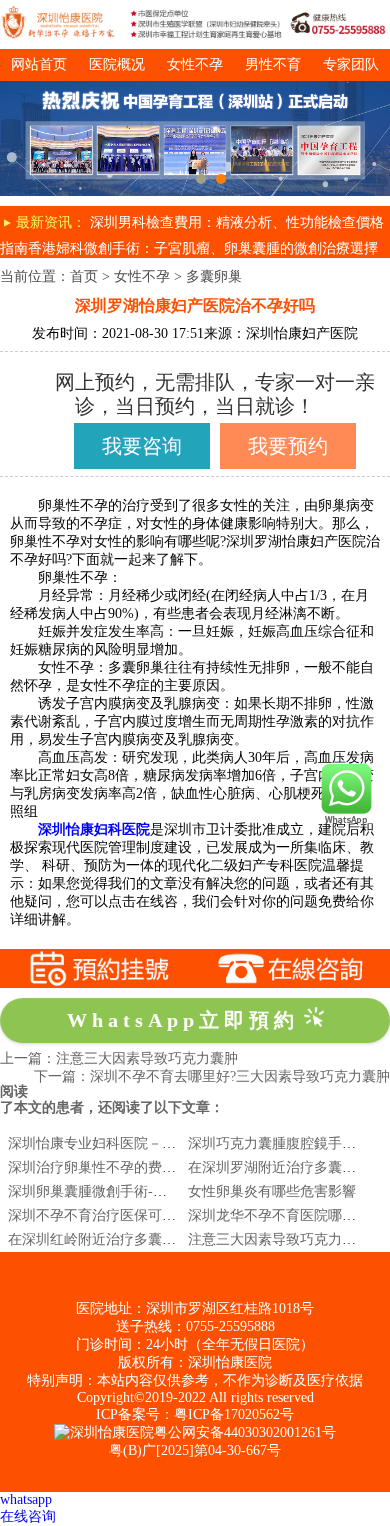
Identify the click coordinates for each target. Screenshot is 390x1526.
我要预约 (288, 446)
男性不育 (273, 64)
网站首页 (39, 64)
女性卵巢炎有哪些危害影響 (272, 1191)
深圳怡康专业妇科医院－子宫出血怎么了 (134, 1143)
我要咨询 (142, 446)
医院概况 (117, 64)
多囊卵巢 (214, 276)
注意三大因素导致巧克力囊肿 (279, 1239)
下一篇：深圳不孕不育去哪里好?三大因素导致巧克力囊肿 (212, 1076)
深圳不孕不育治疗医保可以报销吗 (113, 1215)
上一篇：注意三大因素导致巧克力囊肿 (119, 1058)
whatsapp (26, 1499)
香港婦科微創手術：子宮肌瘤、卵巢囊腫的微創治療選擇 (203, 248)
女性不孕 (195, 64)
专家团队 (351, 64)
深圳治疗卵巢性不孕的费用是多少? (116, 1167)
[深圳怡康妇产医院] (195, 88)
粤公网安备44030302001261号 (245, 1432)
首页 (84, 276)
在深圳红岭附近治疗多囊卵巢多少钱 (120, 1239)
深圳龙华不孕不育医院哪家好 (279, 1215)
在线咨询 (28, 1516)
